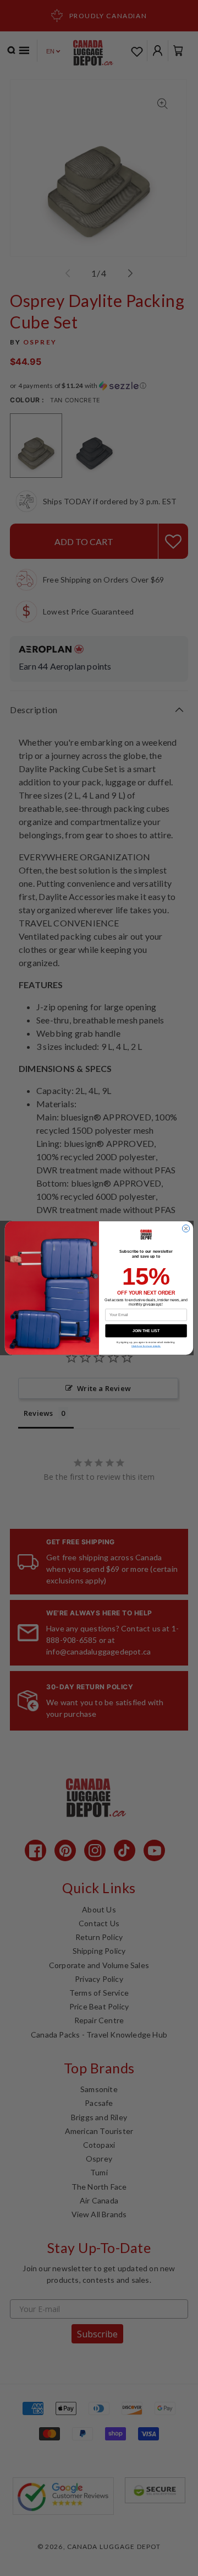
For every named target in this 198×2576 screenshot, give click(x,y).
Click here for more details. (146, 1346)
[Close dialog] (186, 1228)
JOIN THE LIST (146, 1331)
